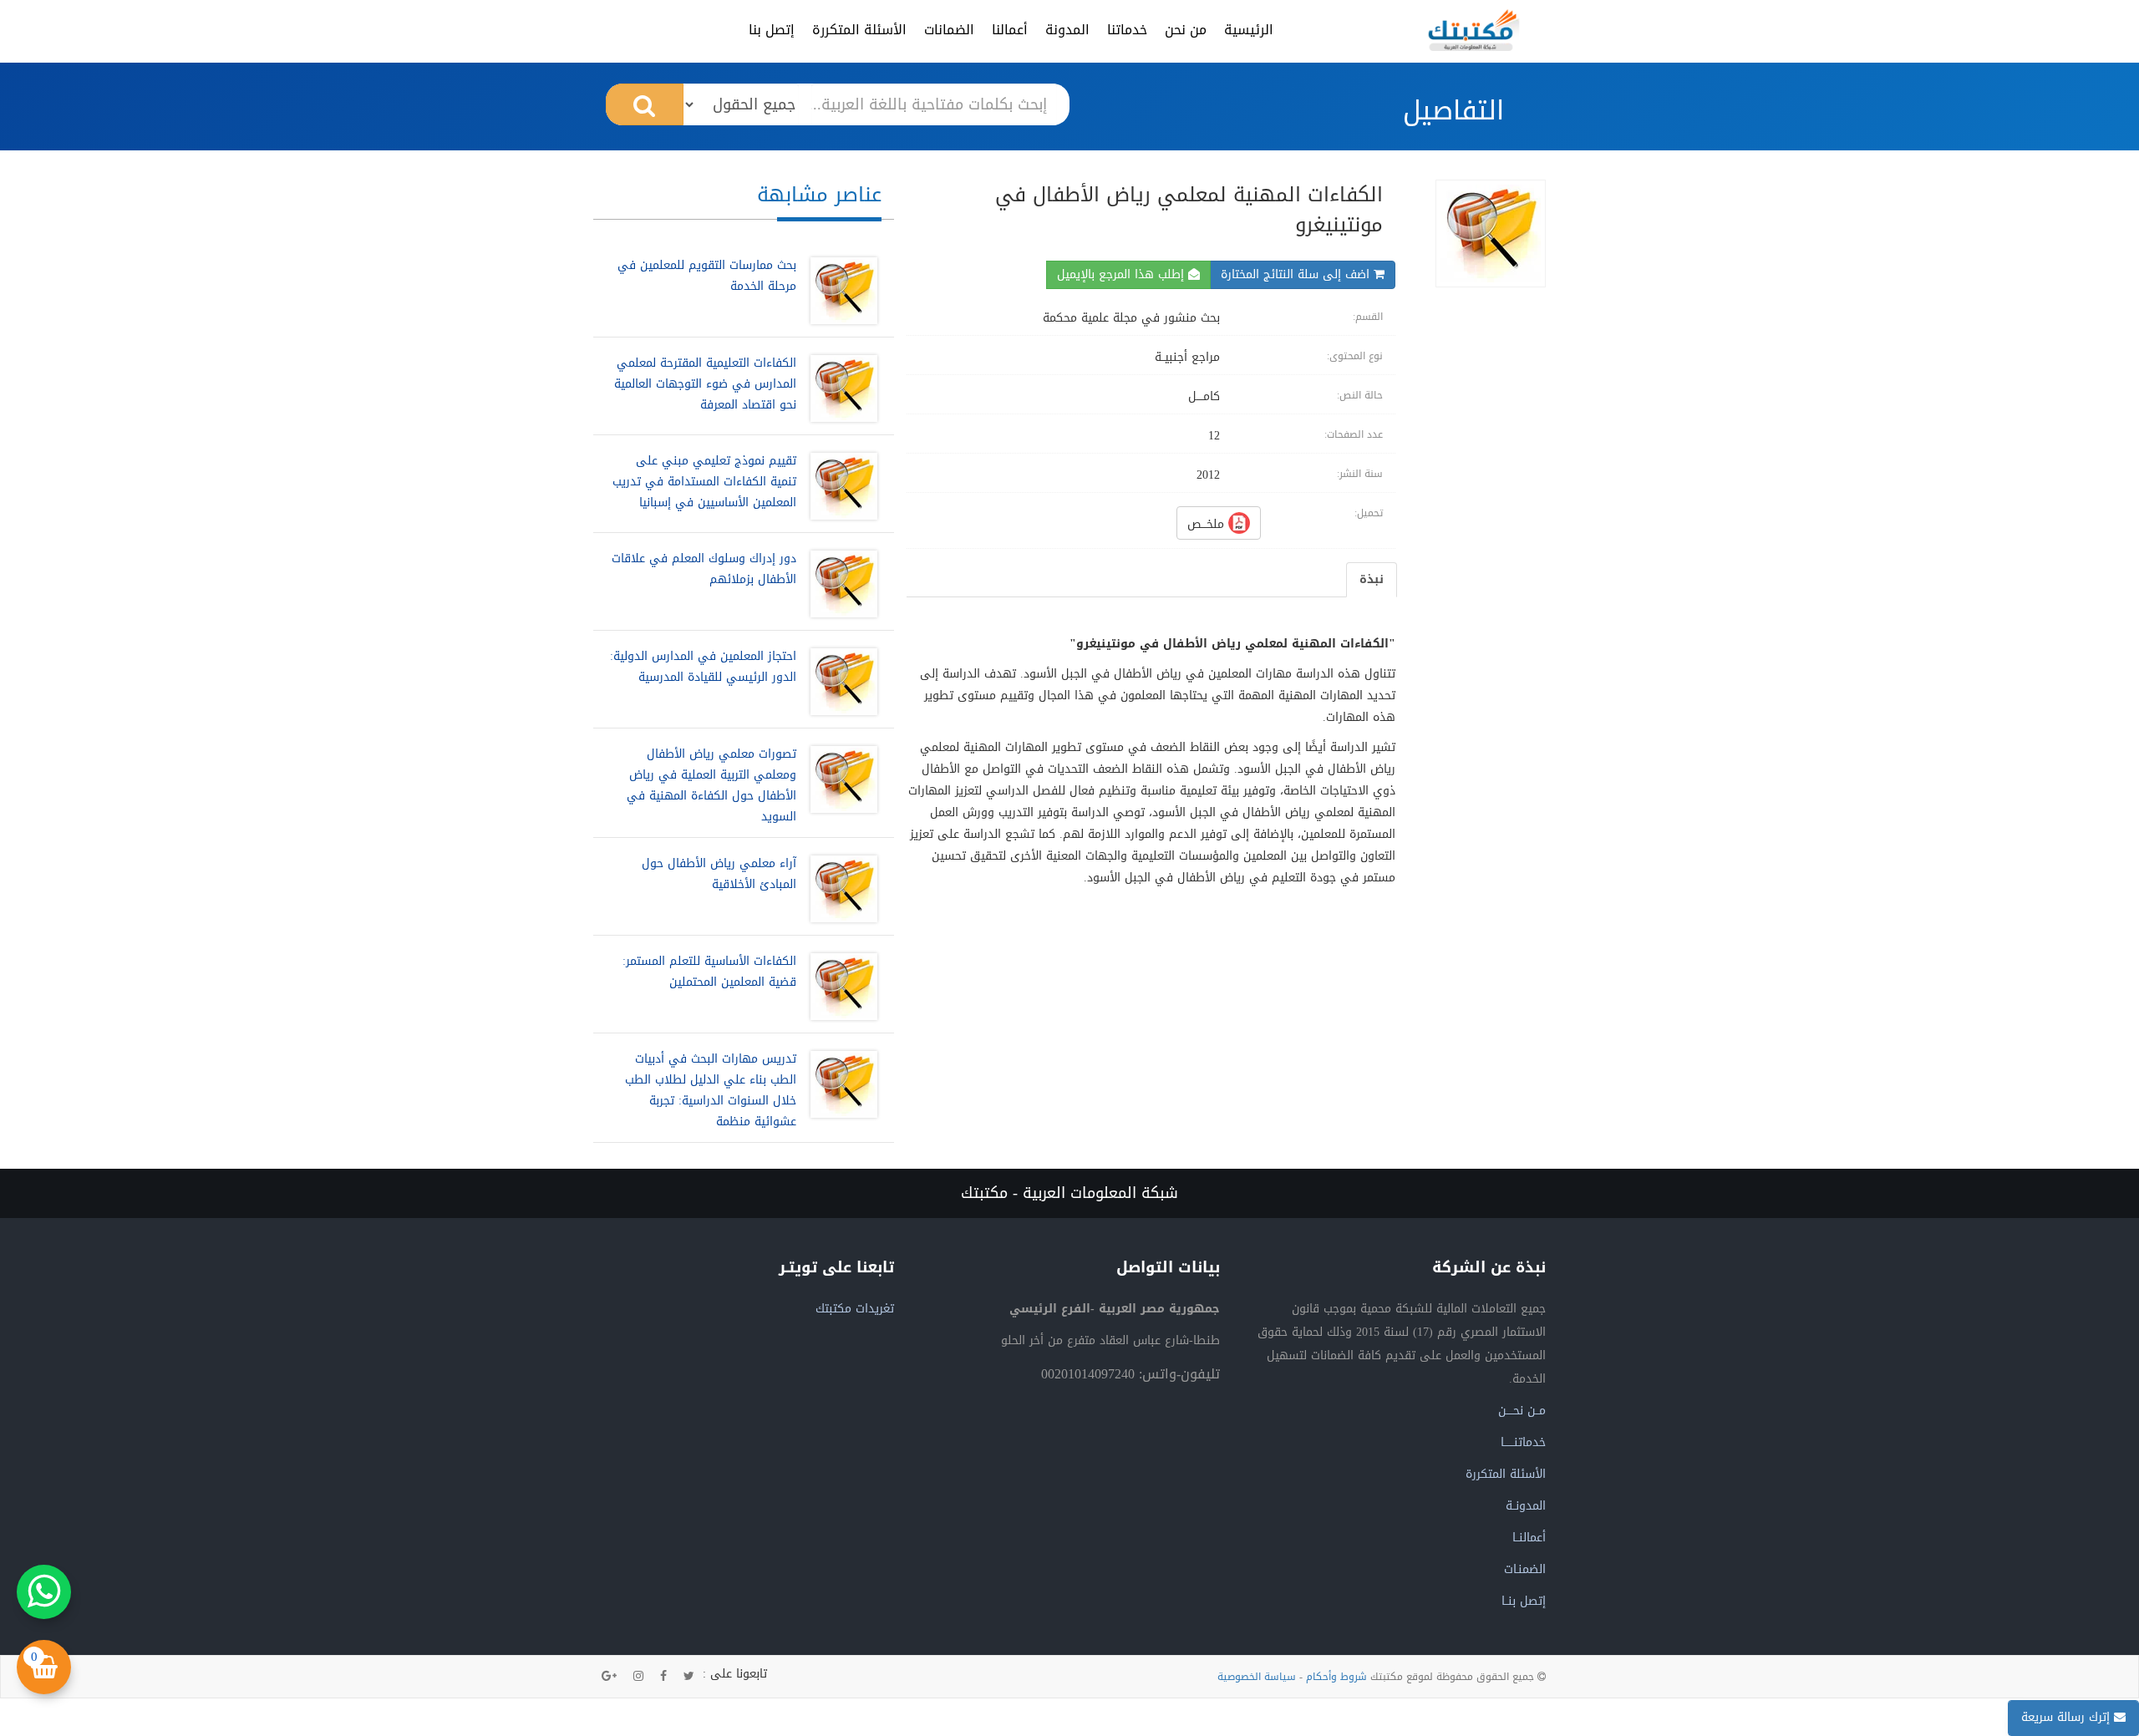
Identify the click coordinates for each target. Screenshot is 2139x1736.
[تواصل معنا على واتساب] (44, 1592)
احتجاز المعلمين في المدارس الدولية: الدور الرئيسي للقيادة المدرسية (703, 667)
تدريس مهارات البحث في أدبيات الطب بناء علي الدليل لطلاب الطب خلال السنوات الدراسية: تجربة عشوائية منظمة (711, 1090)
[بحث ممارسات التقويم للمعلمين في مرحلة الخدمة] (840, 291)
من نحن (1186, 30)
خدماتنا (1127, 30)
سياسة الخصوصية (1257, 1677)
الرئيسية (1249, 30)
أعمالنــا (1529, 1538)
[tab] (1372, 580)
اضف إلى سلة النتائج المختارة (1297, 274)
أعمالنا (1010, 30)
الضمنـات (1525, 1569)
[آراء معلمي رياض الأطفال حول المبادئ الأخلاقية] (840, 889)
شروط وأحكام (1336, 1677)
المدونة (1067, 30)
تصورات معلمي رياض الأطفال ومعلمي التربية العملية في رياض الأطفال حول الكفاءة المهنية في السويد (711, 785)
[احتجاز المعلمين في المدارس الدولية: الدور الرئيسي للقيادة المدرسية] (840, 682)
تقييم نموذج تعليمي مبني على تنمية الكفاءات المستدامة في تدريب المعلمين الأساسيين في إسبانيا (704, 482)
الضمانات (949, 30)
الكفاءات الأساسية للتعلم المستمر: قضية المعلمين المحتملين (709, 972)
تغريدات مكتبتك (855, 1309)
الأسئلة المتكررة (859, 30)
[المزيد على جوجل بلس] (609, 1677)
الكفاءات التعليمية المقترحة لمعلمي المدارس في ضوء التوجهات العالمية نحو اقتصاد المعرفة (705, 384)
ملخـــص (1208, 524)
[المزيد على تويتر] (689, 1677)
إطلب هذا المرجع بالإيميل (1123, 274)
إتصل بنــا (1524, 1601)
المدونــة (1526, 1506)
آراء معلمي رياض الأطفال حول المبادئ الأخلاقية (719, 874)
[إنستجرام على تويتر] (638, 1677)
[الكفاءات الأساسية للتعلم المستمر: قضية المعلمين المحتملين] (840, 987)
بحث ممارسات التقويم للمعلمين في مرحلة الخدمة (707, 276)
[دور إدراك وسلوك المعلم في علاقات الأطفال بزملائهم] (840, 584)
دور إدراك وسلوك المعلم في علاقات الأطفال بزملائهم (704, 569)
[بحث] (645, 104)
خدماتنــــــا (1523, 1442)
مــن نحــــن (1522, 1411)
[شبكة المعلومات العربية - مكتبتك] (1474, 30)
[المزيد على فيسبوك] (663, 1677)
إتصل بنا (772, 30)
